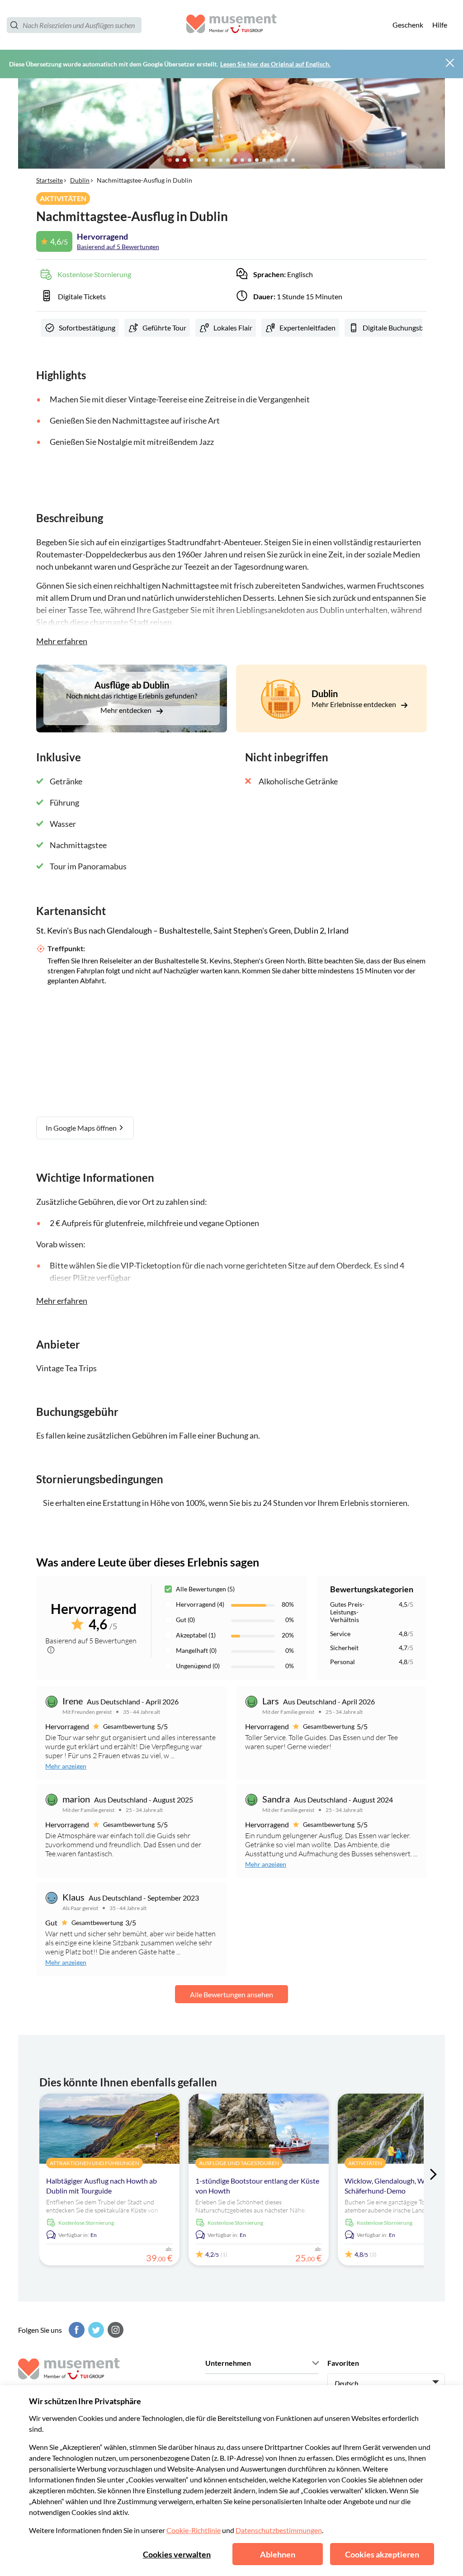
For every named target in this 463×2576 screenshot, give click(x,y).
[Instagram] (114, 2330)
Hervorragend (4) (200, 1604)
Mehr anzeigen (66, 1766)
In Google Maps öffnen (82, 1128)
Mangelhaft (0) (196, 1650)
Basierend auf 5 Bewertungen (118, 247)
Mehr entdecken (127, 710)
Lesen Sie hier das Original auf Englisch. (275, 64)
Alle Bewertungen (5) (205, 1589)
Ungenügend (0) (198, 1666)
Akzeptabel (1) (196, 1635)
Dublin (80, 180)
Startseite (50, 180)
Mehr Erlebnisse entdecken (354, 704)
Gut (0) (185, 1620)
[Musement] (231, 25)
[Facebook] (76, 2330)
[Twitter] (95, 2330)
